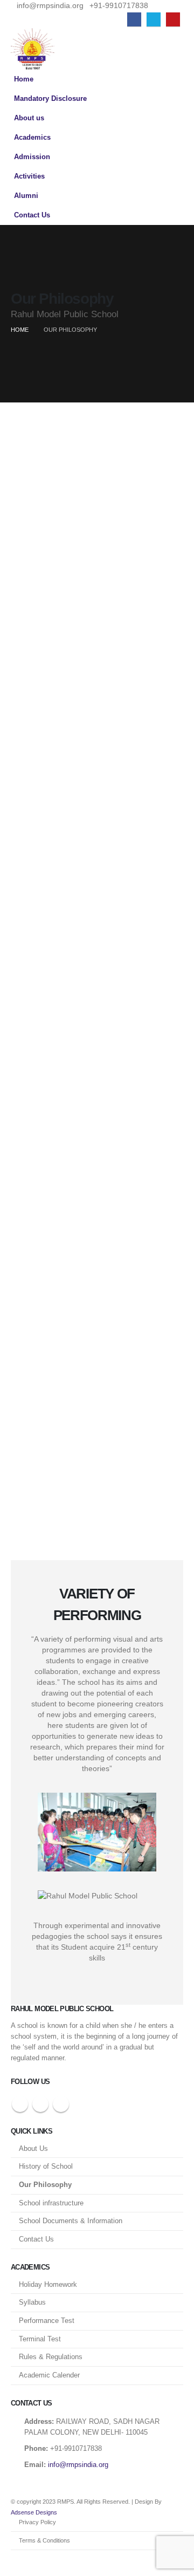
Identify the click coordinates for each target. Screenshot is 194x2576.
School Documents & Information (71, 2221)
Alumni (26, 196)
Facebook (20, 2104)
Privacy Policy (37, 2522)
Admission (32, 157)
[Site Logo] (33, 49)
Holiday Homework (48, 2285)
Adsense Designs (34, 2512)
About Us (33, 2149)
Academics (32, 138)
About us (29, 118)
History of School (46, 2167)
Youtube (61, 2104)
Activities (29, 176)
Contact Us (32, 215)
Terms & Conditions (44, 2540)
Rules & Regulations (51, 2357)
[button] (174, 49)
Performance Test (47, 2321)
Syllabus (32, 2302)
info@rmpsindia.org (78, 2465)
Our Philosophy (45, 2185)
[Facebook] (134, 19)
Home (24, 79)
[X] (154, 19)
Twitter (40, 2104)
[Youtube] (173, 19)
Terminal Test (40, 2339)
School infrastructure (51, 2203)
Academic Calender (49, 2375)
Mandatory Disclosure (50, 99)
